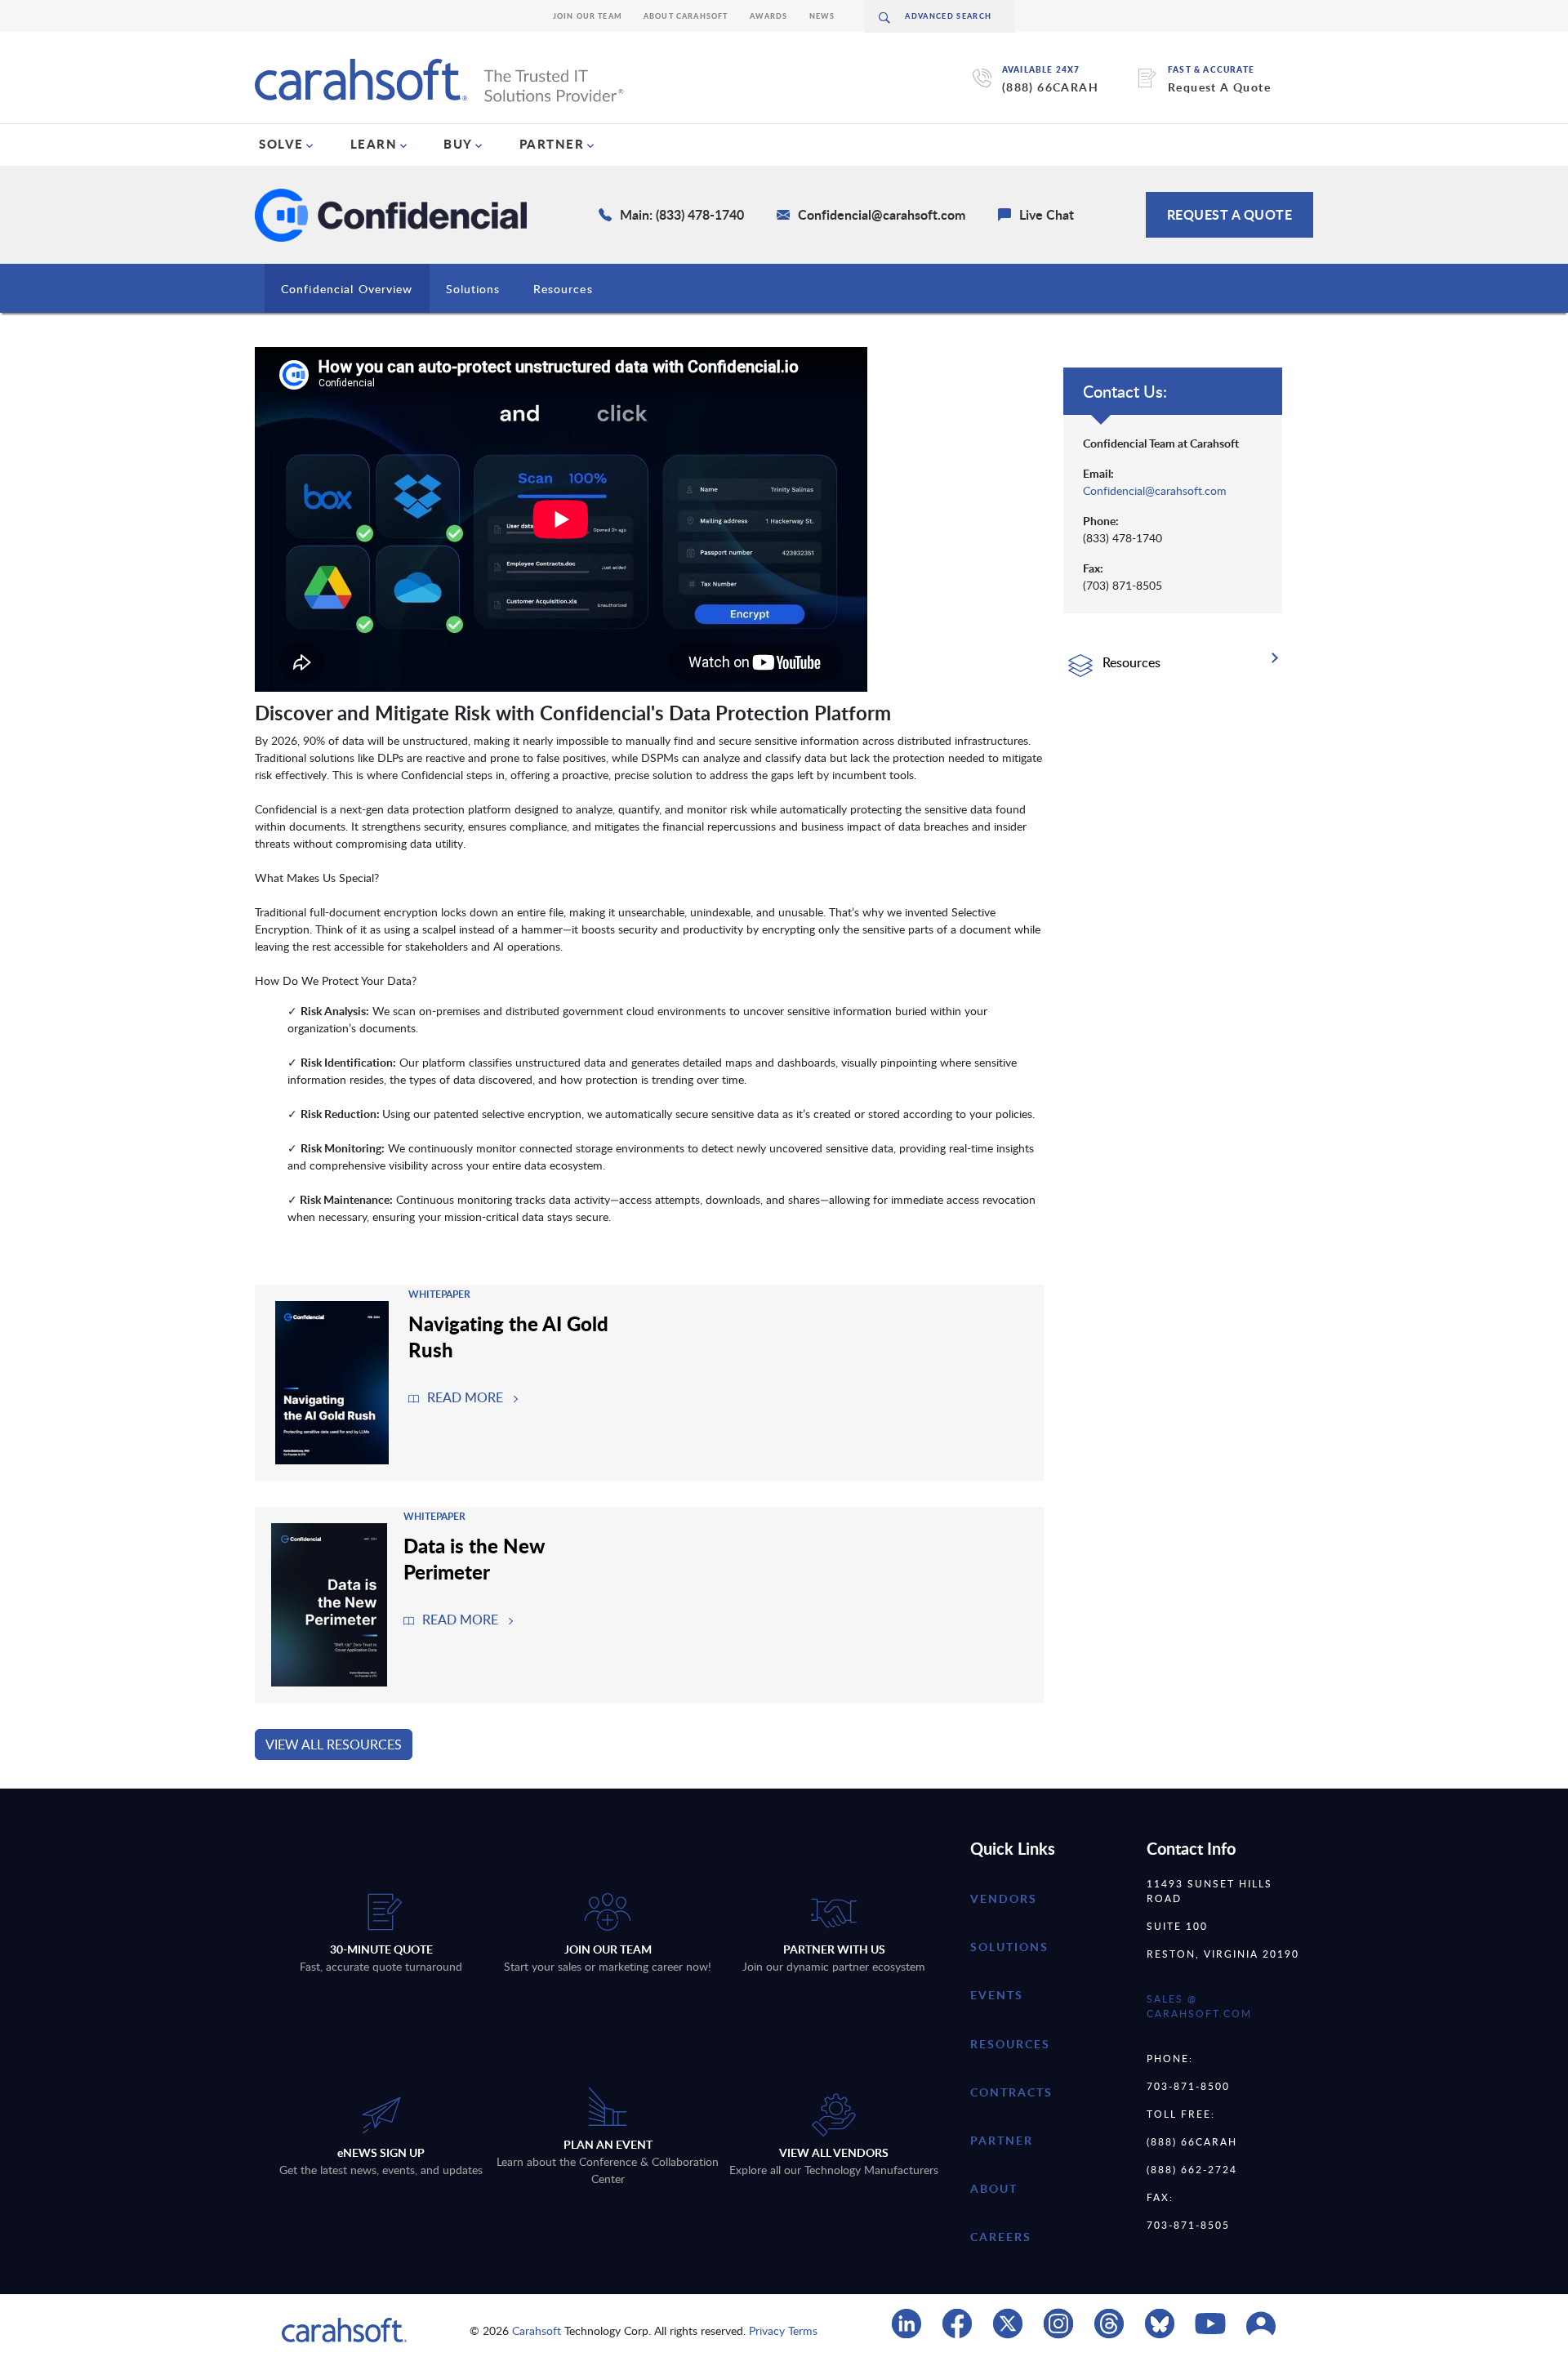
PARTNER (552, 144)
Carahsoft (537, 2330)
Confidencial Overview (347, 289)
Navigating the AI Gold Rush (508, 1336)
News (822, 16)
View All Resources (334, 1744)
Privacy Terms (783, 2330)
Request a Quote (1230, 214)
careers (1001, 2237)
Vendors (1004, 1898)
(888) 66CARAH (1050, 87)
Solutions (473, 289)
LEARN (374, 144)
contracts (1011, 2092)
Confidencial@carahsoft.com (1155, 490)
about (994, 2188)
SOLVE (281, 144)
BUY (458, 144)
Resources (563, 289)
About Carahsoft (686, 16)
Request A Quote (1219, 87)
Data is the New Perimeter (474, 1558)
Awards (769, 16)
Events (997, 1995)
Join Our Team (588, 16)
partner (1002, 2140)
